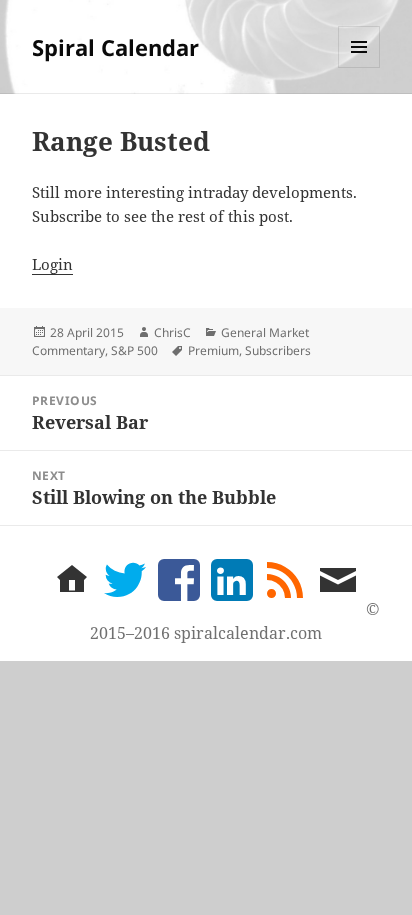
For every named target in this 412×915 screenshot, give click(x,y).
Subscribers (278, 350)
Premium (213, 350)
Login (52, 264)
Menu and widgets (359, 67)
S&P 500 (134, 350)
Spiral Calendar (115, 47)
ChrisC (172, 332)
